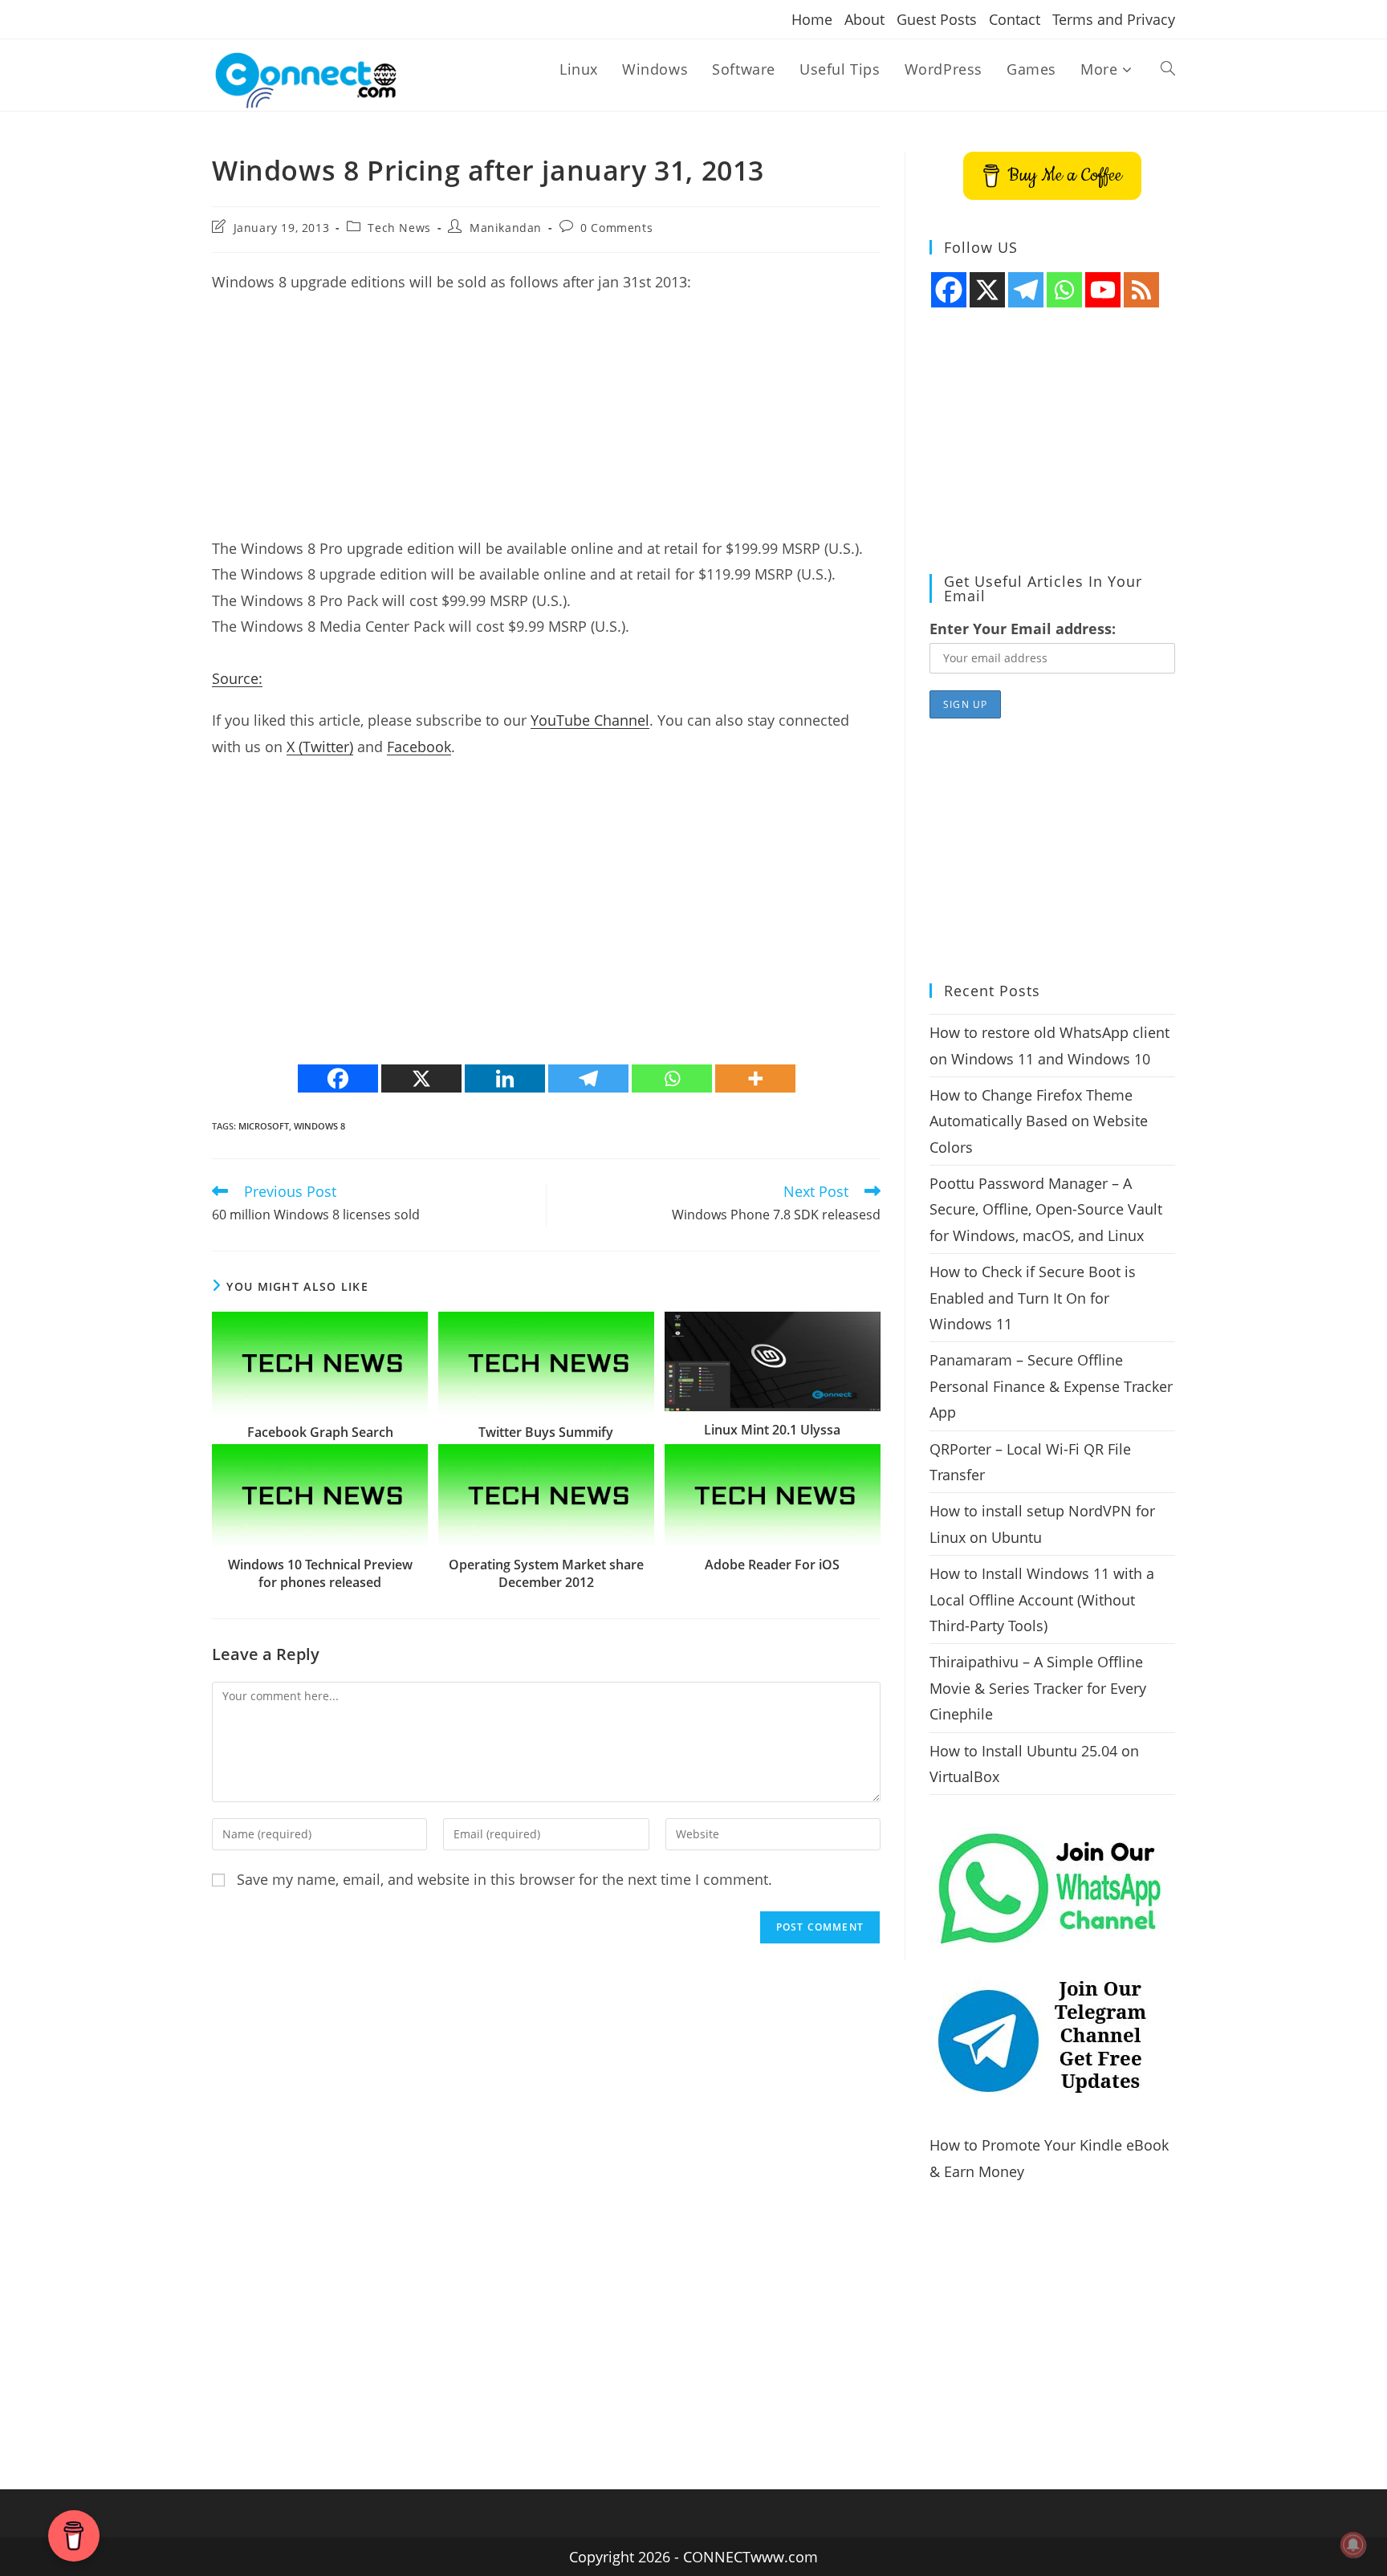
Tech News (399, 228)
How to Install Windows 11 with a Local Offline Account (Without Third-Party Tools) (1042, 1599)
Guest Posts (937, 19)
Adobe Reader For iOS (772, 1565)
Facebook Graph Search (320, 1432)
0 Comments (616, 228)
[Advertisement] (546, 423)
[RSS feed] (1141, 290)
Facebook (419, 747)
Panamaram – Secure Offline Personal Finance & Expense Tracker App (1051, 1386)
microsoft (264, 1126)
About (864, 19)
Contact (1015, 19)
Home (812, 19)
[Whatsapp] (672, 1078)
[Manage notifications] (1353, 2545)
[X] (421, 1078)
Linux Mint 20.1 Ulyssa (772, 1430)
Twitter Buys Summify (546, 1432)
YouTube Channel (590, 720)
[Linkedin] (505, 1078)
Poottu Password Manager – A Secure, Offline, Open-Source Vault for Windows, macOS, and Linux (1046, 1209)
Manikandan (506, 228)
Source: (237, 678)
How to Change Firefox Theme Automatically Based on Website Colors (1039, 1121)
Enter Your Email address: (1023, 629)
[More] (755, 1078)
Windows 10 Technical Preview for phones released (320, 1573)
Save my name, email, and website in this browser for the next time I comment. (504, 1879)
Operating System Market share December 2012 (546, 1573)
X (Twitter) (320, 747)
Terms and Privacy (1114, 19)
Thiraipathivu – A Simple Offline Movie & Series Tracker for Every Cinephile (1038, 1688)
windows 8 (319, 1126)
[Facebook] (338, 1078)
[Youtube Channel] (1103, 290)
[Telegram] (588, 1078)
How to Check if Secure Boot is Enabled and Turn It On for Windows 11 (1033, 1298)
